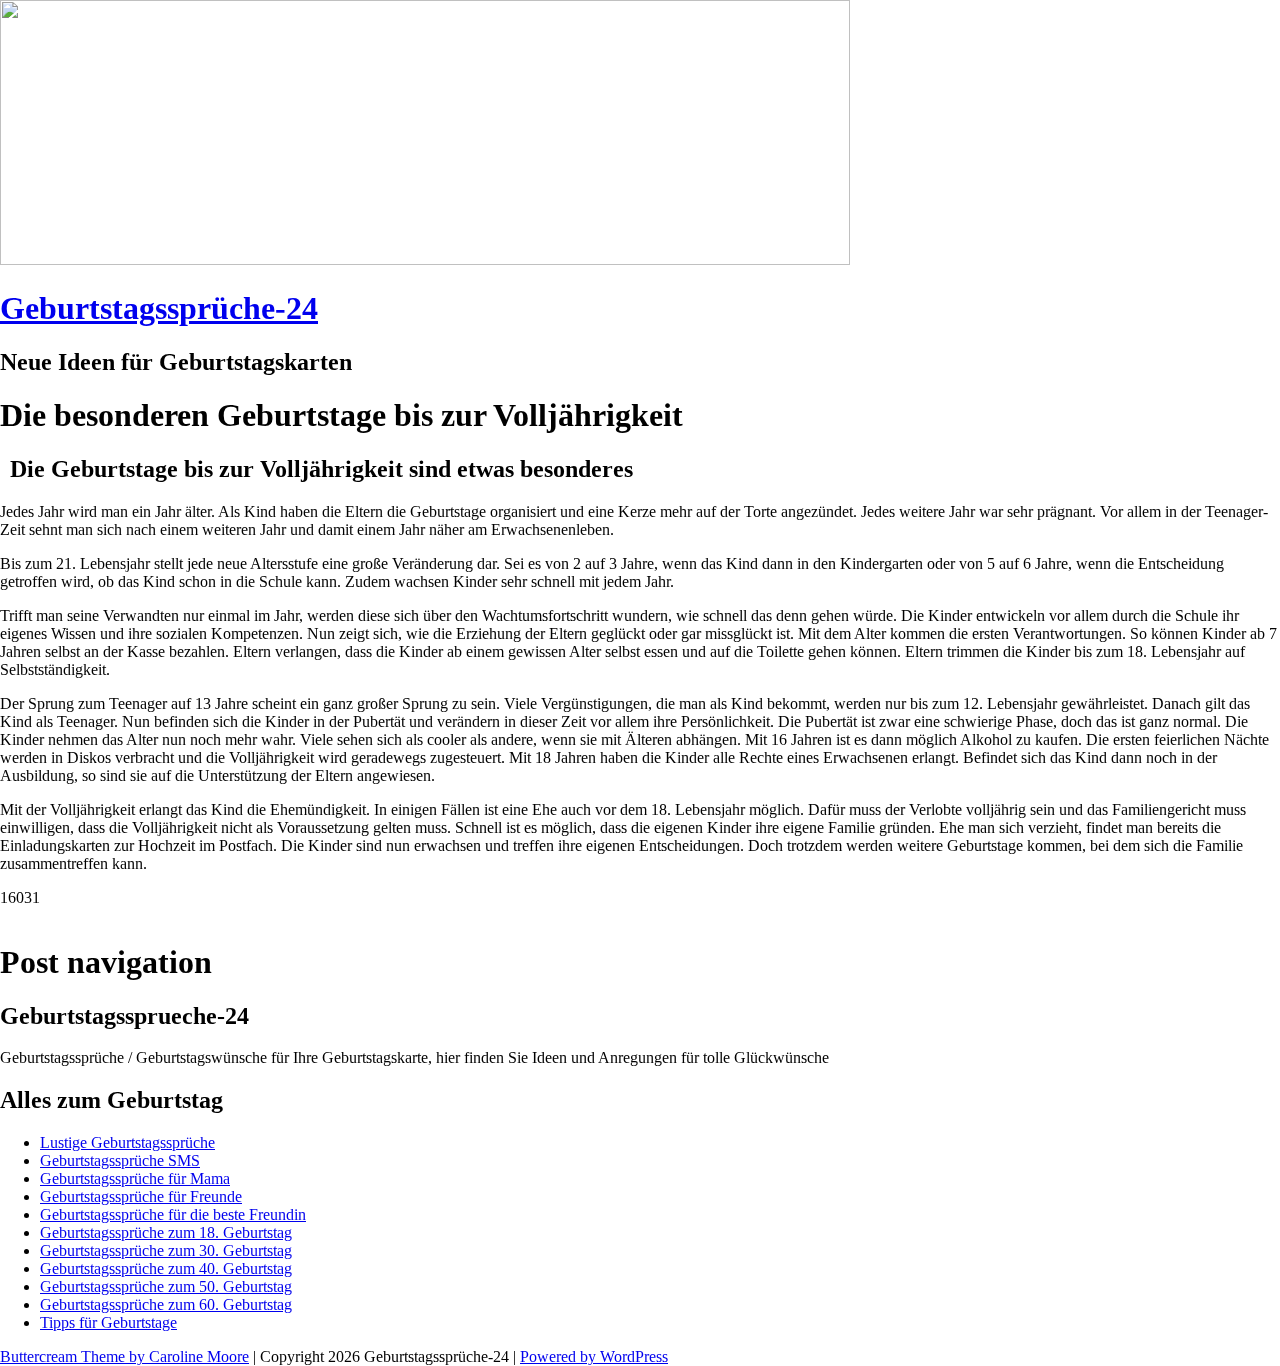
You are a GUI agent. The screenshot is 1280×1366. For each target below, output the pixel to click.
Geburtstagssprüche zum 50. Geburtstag (166, 1286)
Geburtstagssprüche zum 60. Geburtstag (166, 1304)
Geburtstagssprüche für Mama (135, 1178)
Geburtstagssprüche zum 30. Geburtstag (166, 1250)
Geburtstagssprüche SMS (120, 1160)
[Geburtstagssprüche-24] (425, 259)
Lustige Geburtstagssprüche (127, 1142)
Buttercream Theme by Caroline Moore (124, 1356)
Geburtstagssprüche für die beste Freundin (173, 1214)
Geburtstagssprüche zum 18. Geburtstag (166, 1232)
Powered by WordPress (594, 1356)
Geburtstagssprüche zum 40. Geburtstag (166, 1268)
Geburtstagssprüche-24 (159, 308)
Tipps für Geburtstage (108, 1322)
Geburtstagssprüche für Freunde (141, 1196)
